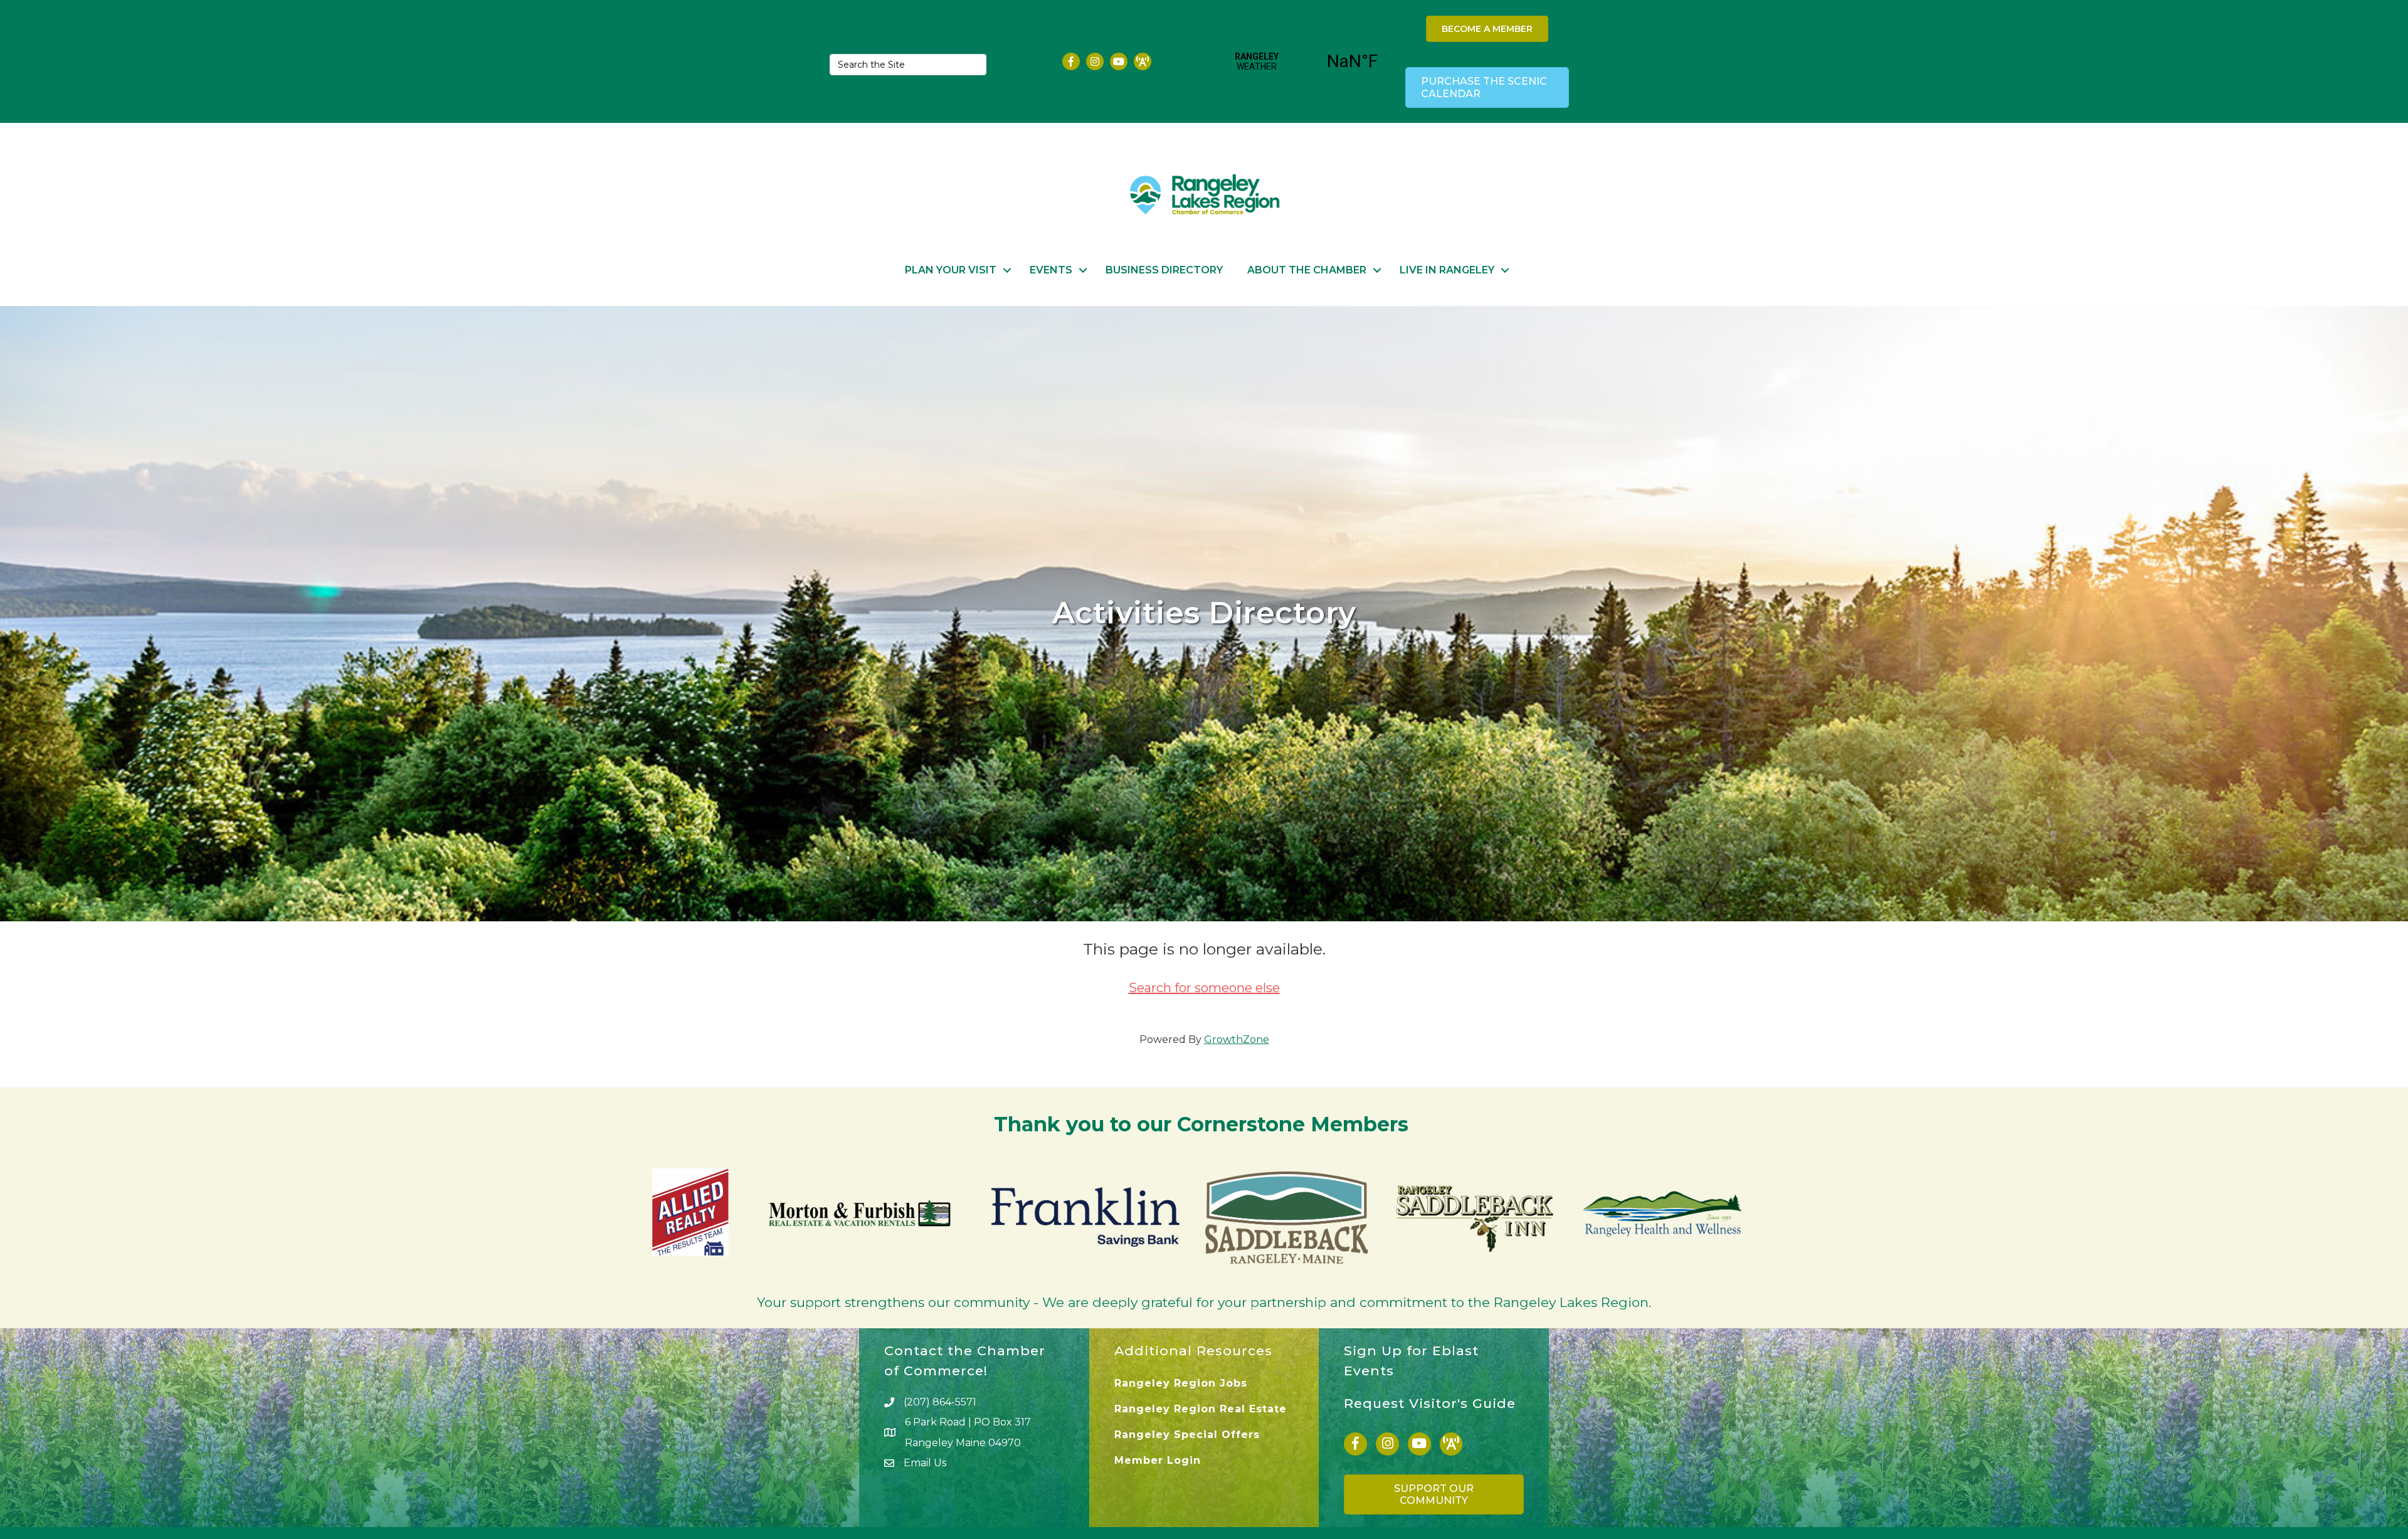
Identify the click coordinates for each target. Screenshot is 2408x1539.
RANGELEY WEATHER (1305, 61)
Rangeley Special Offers (1187, 1435)
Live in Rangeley (1447, 270)
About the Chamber (1307, 270)
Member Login (1158, 1460)
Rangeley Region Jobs (1181, 1383)
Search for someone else (1204, 988)
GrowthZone (1237, 1039)
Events (1051, 270)
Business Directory (1164, 270)
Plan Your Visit (951, 270)
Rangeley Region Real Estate (1201, 1409)
